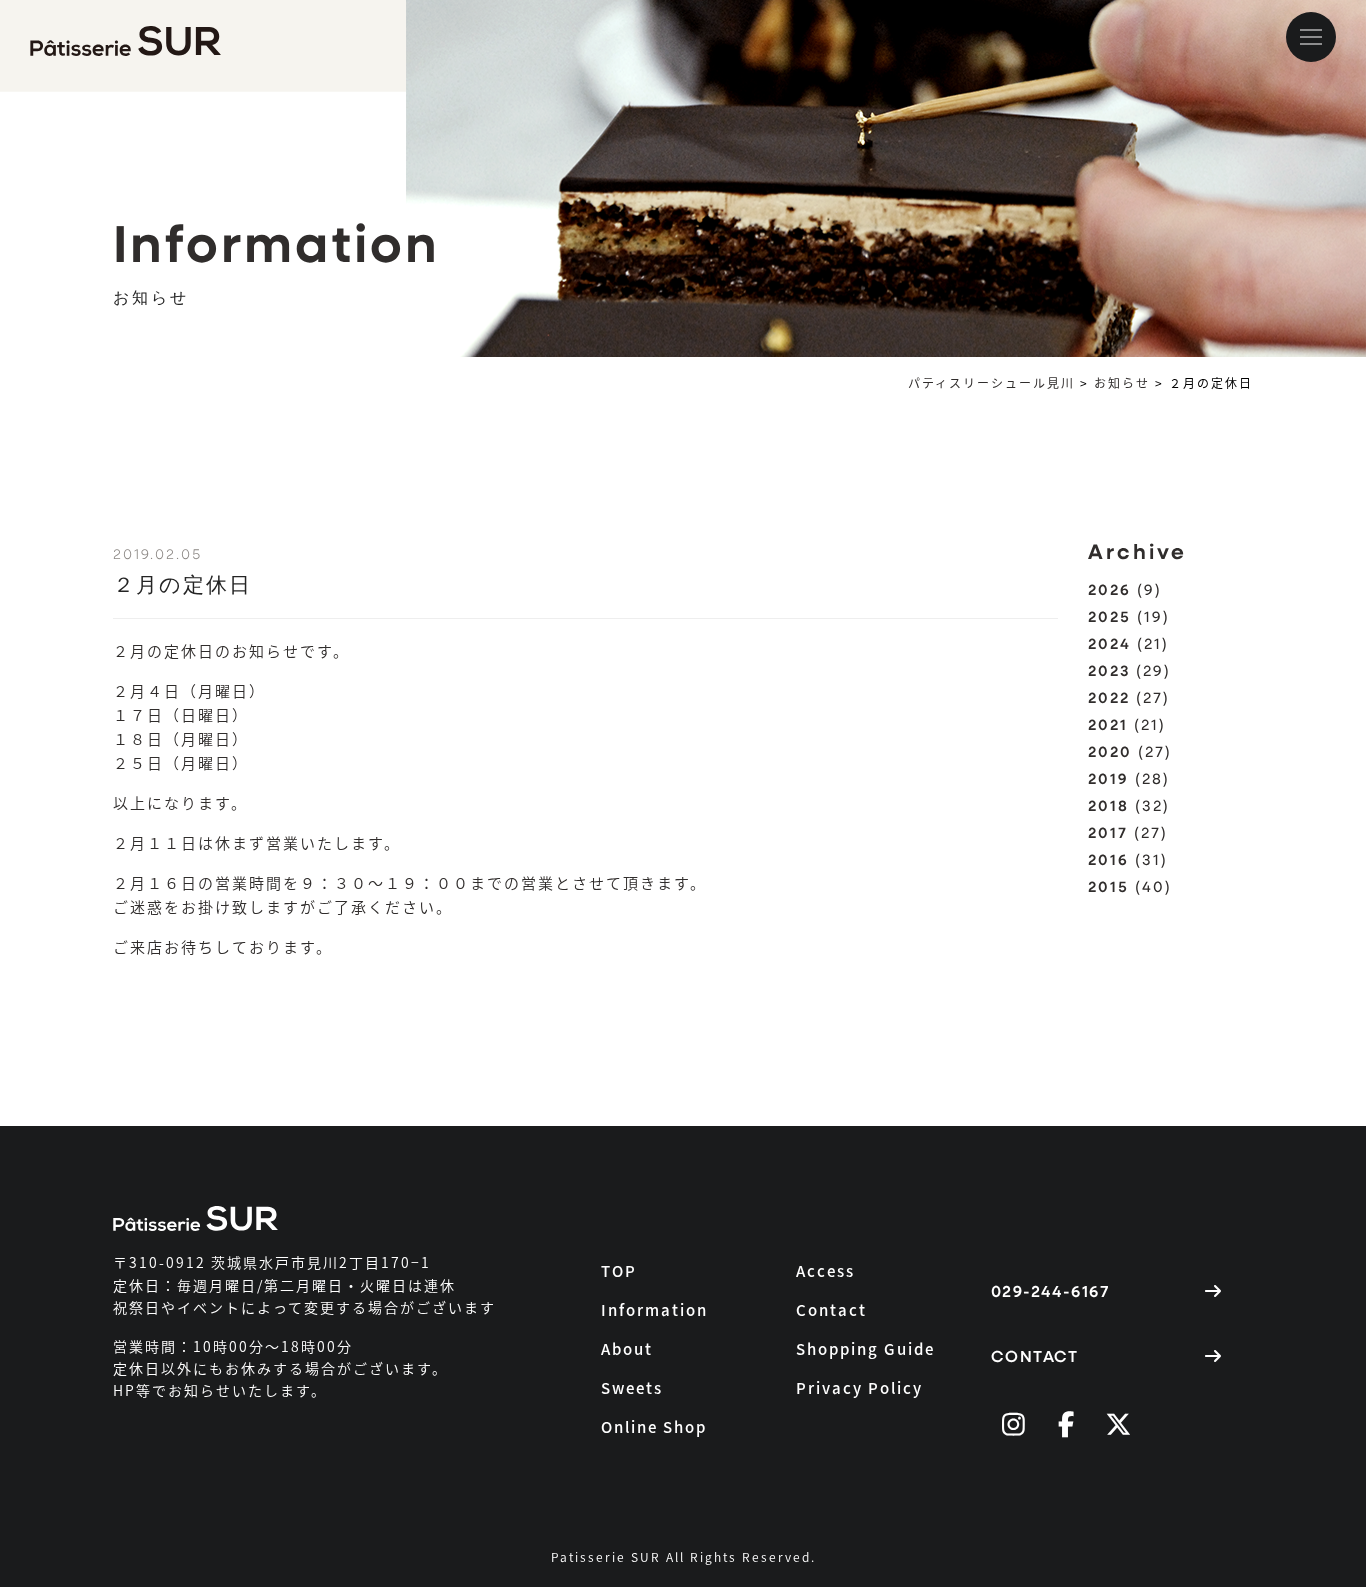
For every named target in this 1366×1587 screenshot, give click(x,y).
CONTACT (1035, 1355)
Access (825, 1270)
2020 (1110, 751)
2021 (1108, 724)
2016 (1108, 859)
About (627, 1348)
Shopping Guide (865, 1348)
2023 (1109, 670)
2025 (1109, 616)
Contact (831, 1309)
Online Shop (654, 1426)
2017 (1108, 832)
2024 (1109, 643)
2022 (1109, 697)
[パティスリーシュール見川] (145, 37)
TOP (619, 1270)
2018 (1108, 805)
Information (654, 1309)
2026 (1109, 589)
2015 (1108, 886)
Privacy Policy (859, 1387)
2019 (1108, 778)
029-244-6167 (1050, 1290)
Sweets (632, 1387)
